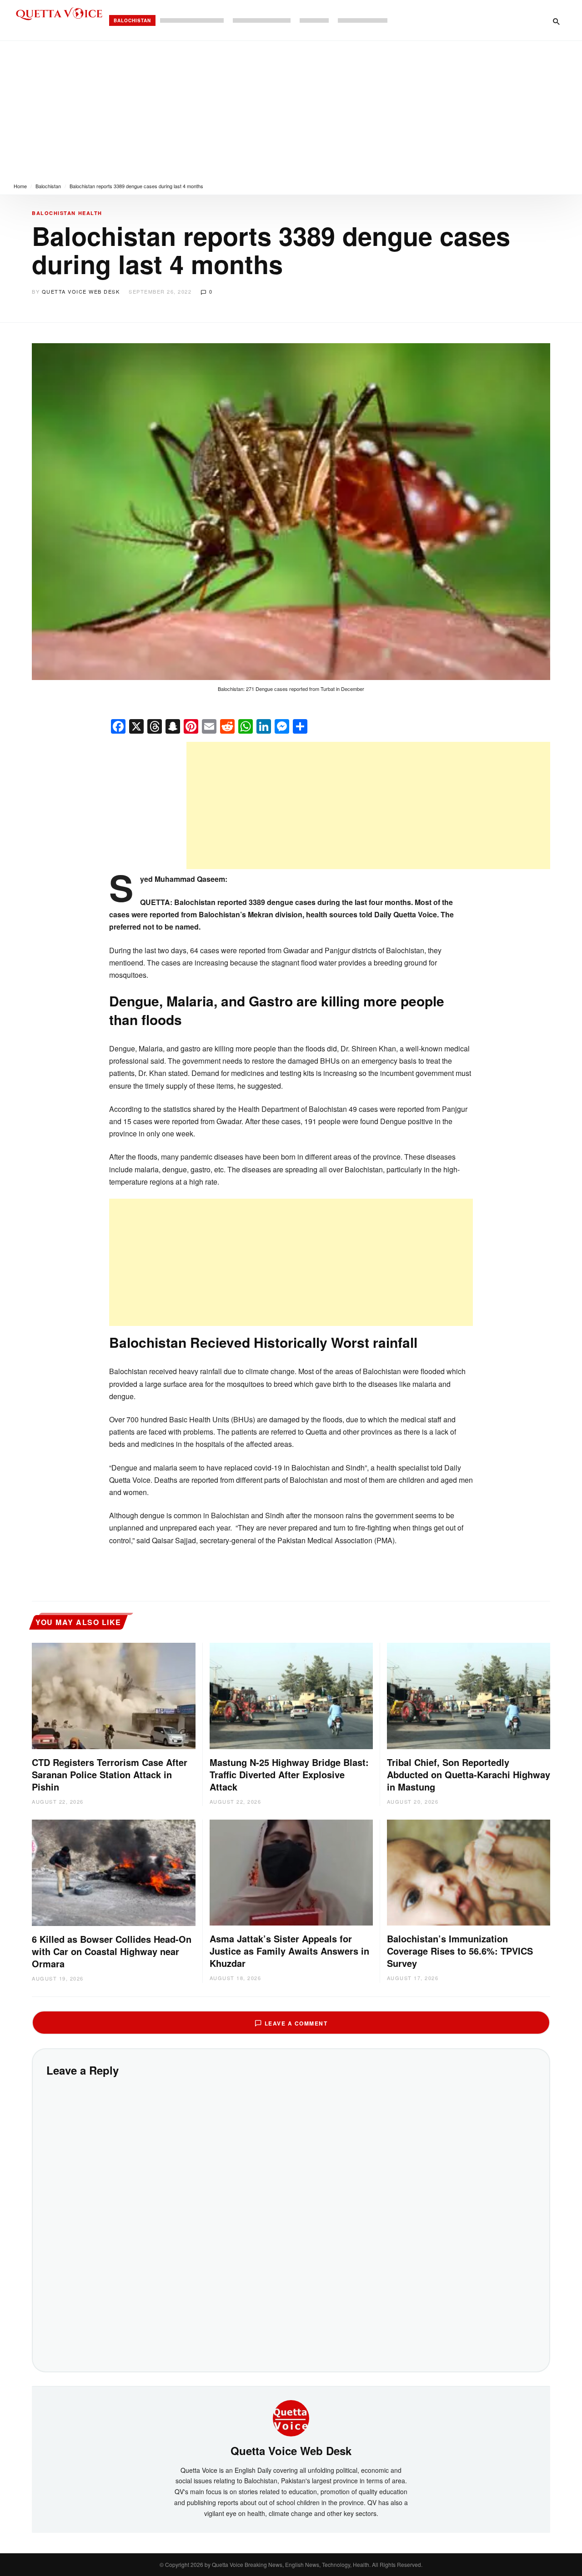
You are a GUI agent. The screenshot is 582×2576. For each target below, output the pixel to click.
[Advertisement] (291, 109)
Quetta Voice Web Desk (81, 291)
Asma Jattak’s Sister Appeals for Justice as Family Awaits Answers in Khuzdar (289, 1951)
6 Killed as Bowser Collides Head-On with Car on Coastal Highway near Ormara (112, 1951)
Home (20, 186)
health (90, 213)
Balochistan (132, 20)
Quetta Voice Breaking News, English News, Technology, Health (291, 2564)
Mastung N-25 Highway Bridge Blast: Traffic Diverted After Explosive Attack (289, 1774)
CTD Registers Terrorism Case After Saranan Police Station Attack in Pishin (110, 1774)
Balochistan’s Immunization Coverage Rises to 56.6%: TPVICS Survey (460, 1951)
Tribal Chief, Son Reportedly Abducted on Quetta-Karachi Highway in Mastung (469, 1774)
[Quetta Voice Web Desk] (291, 2417)
